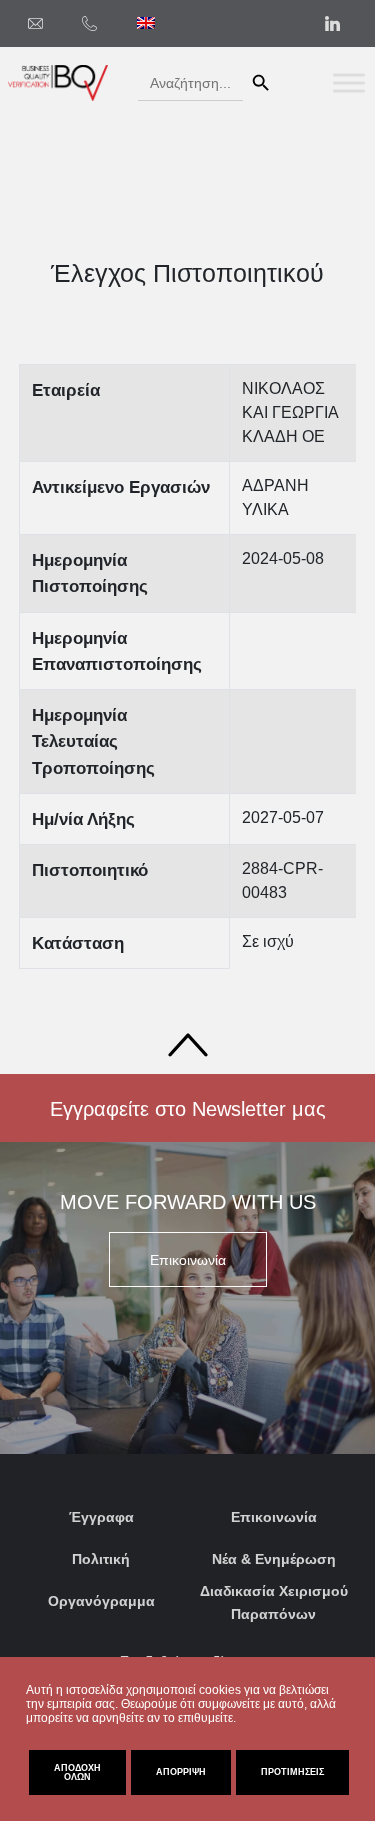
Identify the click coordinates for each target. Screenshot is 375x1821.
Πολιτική (101, 1559)
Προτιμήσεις (292, 1772)
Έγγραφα (101, 1517)
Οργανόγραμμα (101, 1601)
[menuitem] (146, 23)
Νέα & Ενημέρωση (274, 1559)
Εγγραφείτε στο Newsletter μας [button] (188, 1109)
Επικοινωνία (274, 1517)
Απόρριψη (181, 1772)
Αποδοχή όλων (77, 1772)
